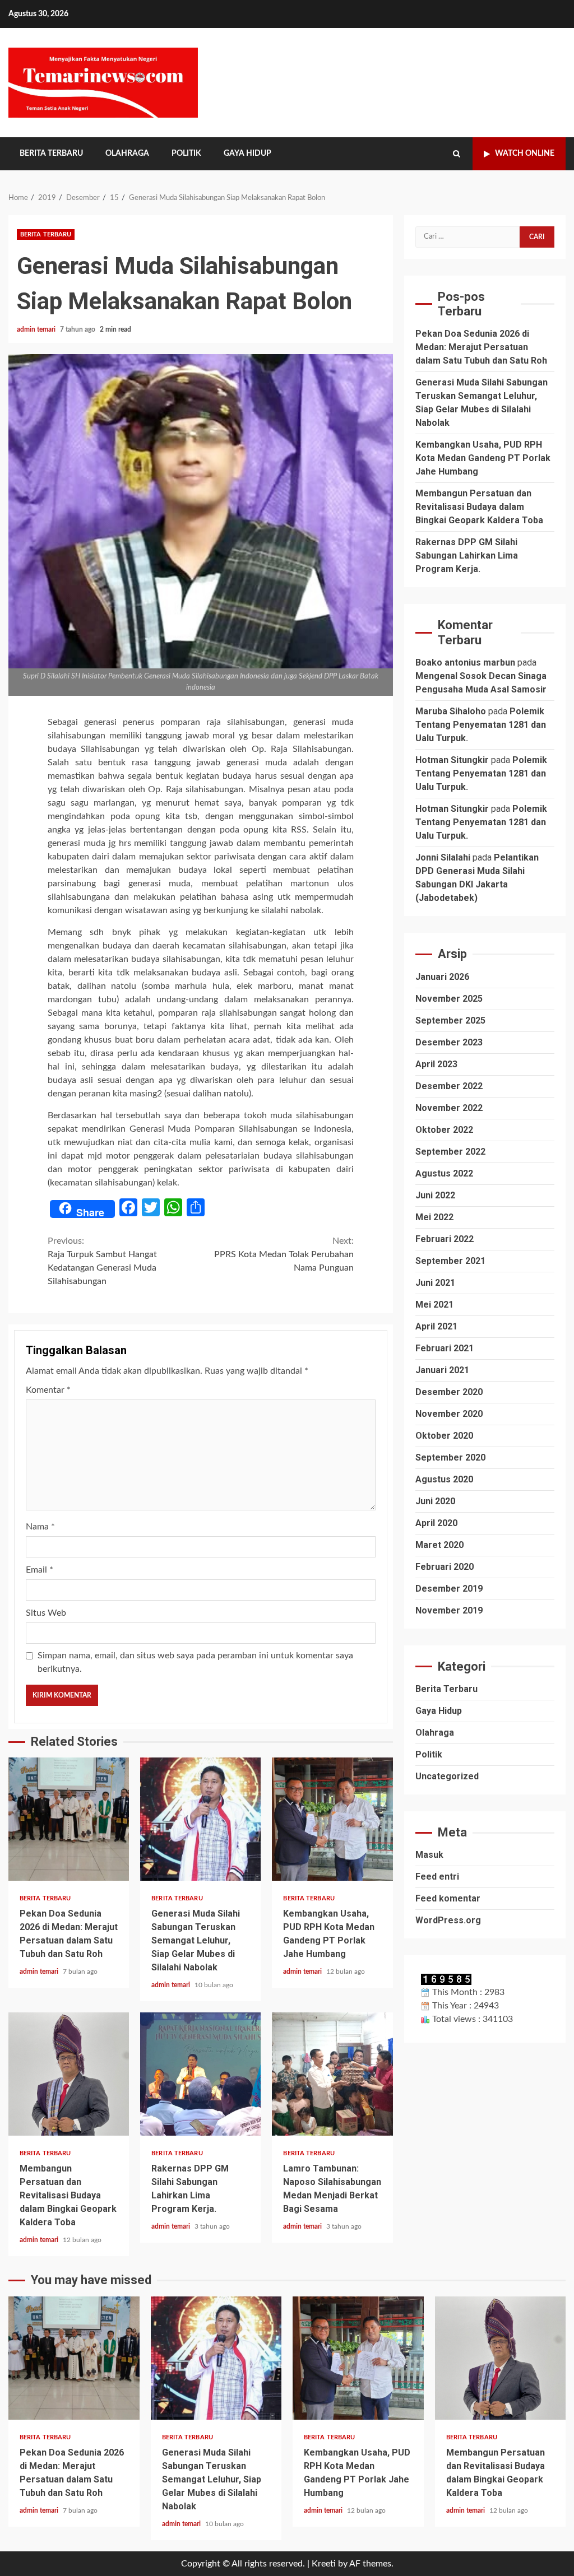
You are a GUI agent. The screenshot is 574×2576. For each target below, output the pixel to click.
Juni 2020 (435, 1501)
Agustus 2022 (444, 1173)
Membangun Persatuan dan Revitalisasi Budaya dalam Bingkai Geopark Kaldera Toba (69, 2074)
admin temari (37, 329)
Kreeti (324, 2564)
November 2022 (449, 1108)
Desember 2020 (449, 1392)
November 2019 (449, 1610)
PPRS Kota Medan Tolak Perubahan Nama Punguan (284, 1254)
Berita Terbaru (51, 154)
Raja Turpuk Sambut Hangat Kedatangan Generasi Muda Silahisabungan (102, 1261)
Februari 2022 (445, 1239)
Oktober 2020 (444, 1436)
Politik (186, 154)
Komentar (48, 1390)
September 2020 (450, 1457)
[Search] (457, 154)
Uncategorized (447, 1776)
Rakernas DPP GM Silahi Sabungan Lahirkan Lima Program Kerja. (200, 2074)
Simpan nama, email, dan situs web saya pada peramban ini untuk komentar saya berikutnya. (195, 1662)
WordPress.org (448, 1920)
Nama (40, 1527)
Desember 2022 (449, 1086)
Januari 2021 (442, 1370)
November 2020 (449, 1414)
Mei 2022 (434, 1217)
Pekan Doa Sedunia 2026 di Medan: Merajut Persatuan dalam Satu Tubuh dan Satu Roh (69, 1819)
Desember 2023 (449, 1042)
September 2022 (450, 1152)
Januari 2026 (442, 977)
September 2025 (450, 1020)
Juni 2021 (435, 1283)
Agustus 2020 (444, 1479)
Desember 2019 (449, 1589)
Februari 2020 (445, 1567)
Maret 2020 (439, 1545)
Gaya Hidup (247, 154)
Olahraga (127, 154)
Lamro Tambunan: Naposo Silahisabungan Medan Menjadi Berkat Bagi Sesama (332, 2074)
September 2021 (450, 1261)
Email (40, 1570)
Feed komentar (448, 1898)
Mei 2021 (434, 1305)
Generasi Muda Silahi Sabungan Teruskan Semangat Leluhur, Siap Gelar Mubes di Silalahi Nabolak (200, 1819)
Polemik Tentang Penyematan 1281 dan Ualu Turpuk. (481, 725)
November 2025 (449, 999)
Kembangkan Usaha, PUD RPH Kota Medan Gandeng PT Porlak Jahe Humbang (332, 1819)
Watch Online (525, 154)
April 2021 (436, 1326)
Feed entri (437, 1877)
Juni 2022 (435, 1195)
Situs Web (46, 1613)
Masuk (429, 1855)
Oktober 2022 (444, 1130)
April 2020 (436, 1523)
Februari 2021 (445, 1348)
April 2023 (436, 1064)
